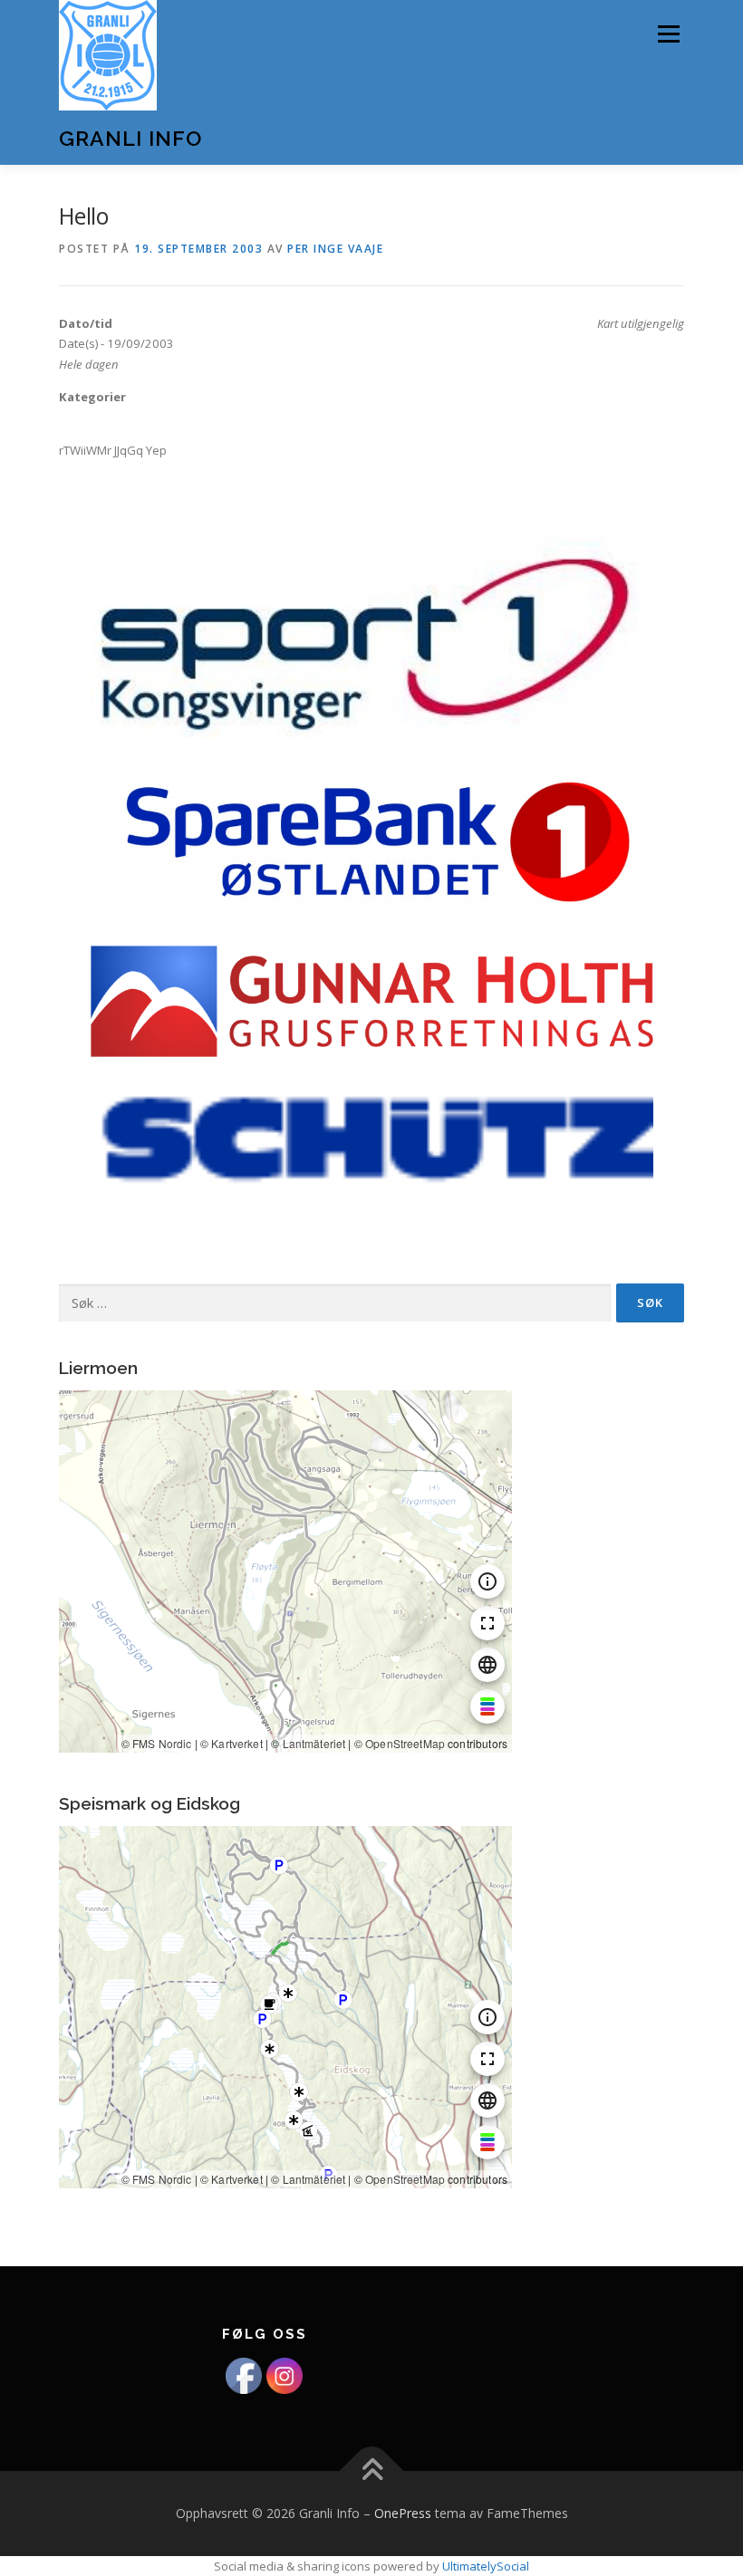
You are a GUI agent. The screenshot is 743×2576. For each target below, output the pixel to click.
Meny (668, 34)
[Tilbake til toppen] (372, 2470)
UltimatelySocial (486, 2566)
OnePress (403, 2513)
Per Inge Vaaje (335, 249)
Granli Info (130, 138)
